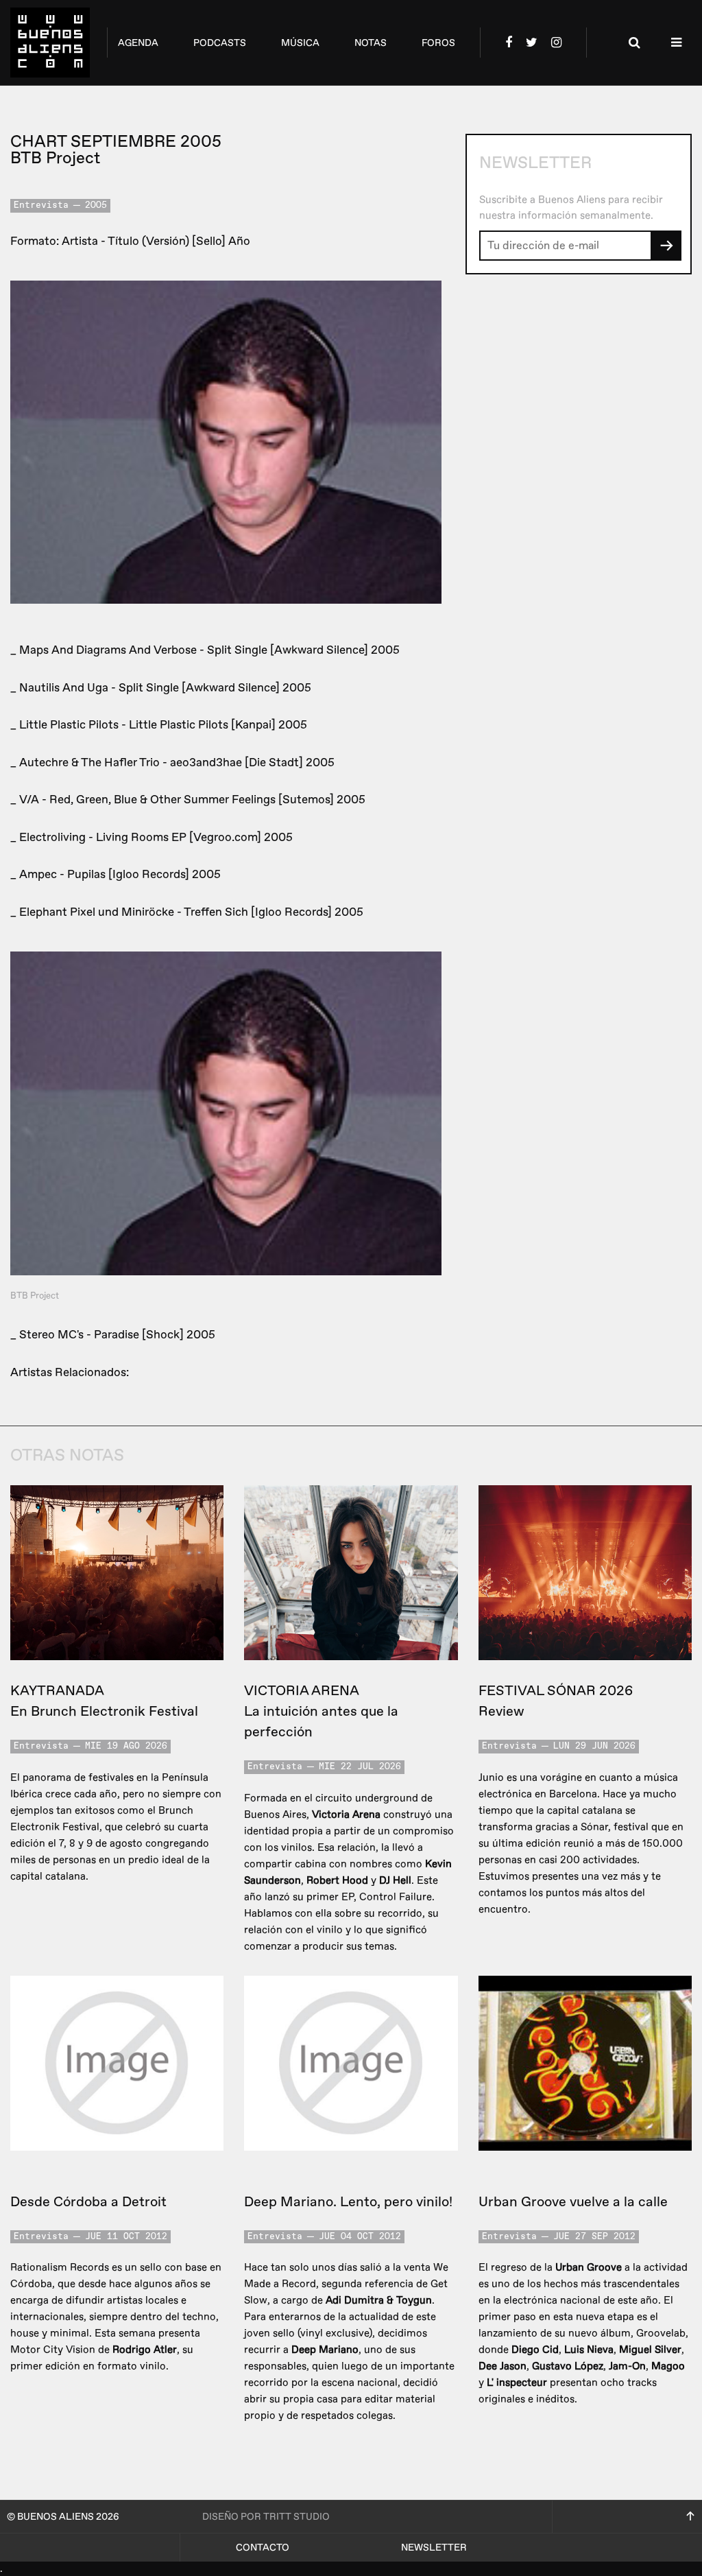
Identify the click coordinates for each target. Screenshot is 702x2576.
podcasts (220, 43)
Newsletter (434, 2548)
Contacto (263, 2548)
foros (438, 43)
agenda (138, 43)
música (300, 43)
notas (371, 43)
